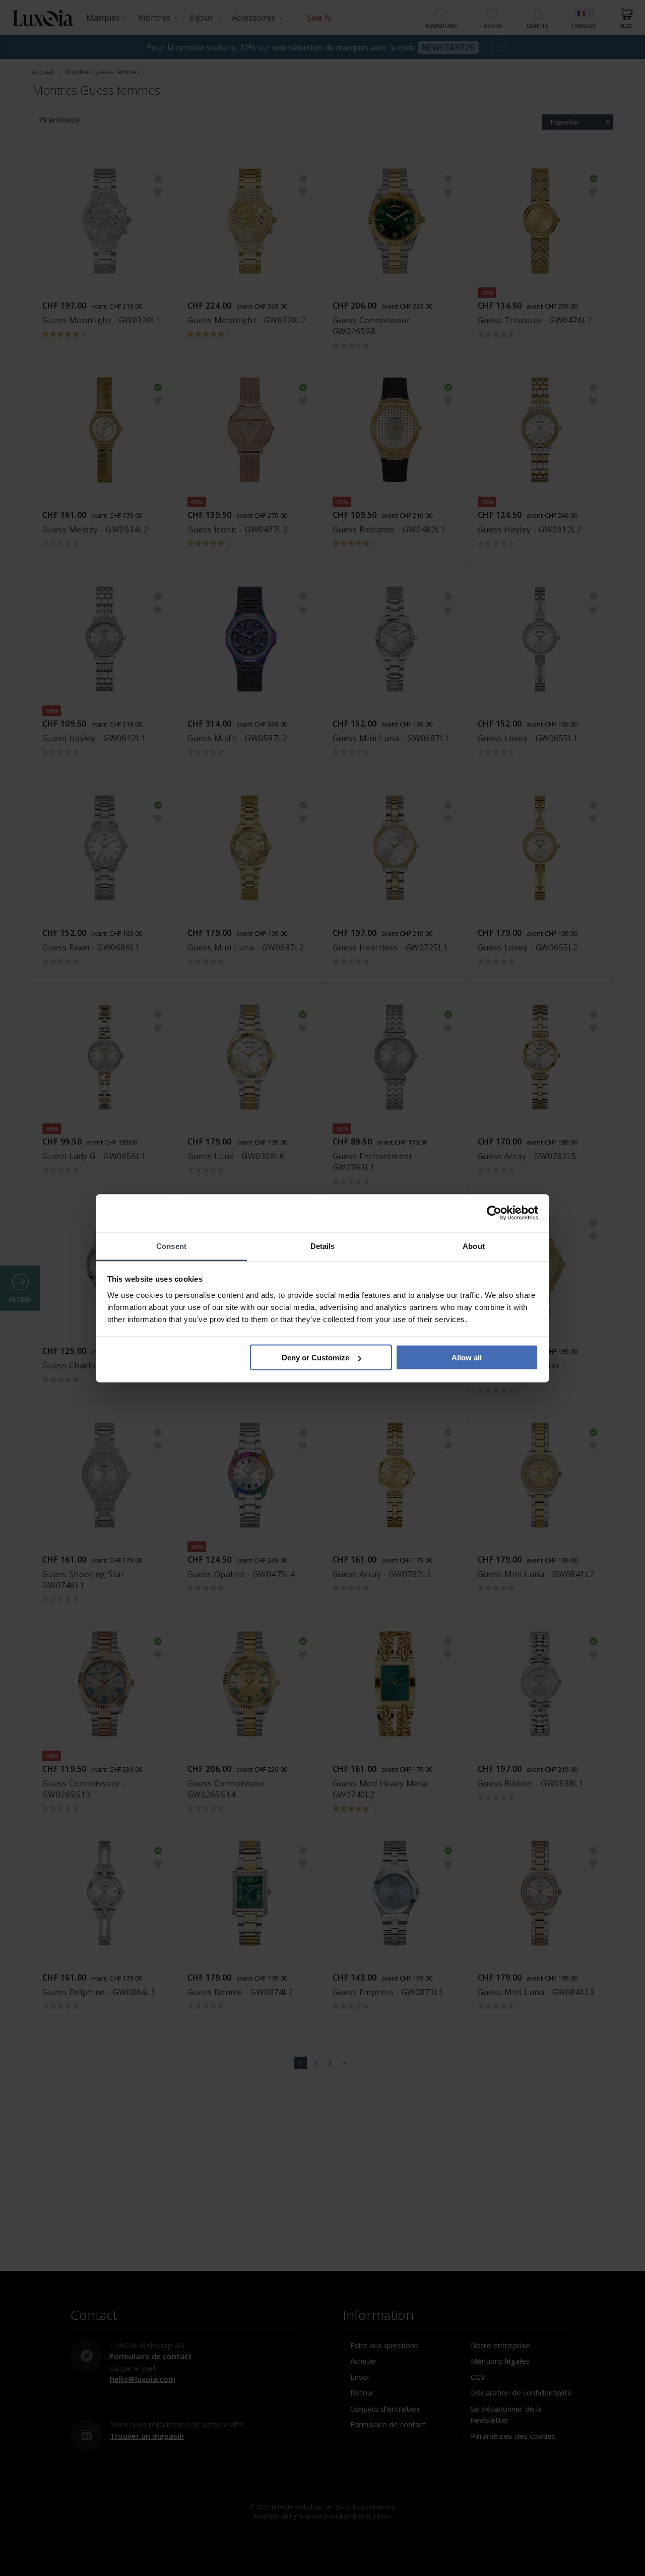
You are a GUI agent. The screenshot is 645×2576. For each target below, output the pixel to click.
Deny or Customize (315, 1358)
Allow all (467, 1358)
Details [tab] (323, 1246)
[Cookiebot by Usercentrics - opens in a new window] (494, 1213)
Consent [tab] (171, 1246)
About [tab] (474, 1246)
